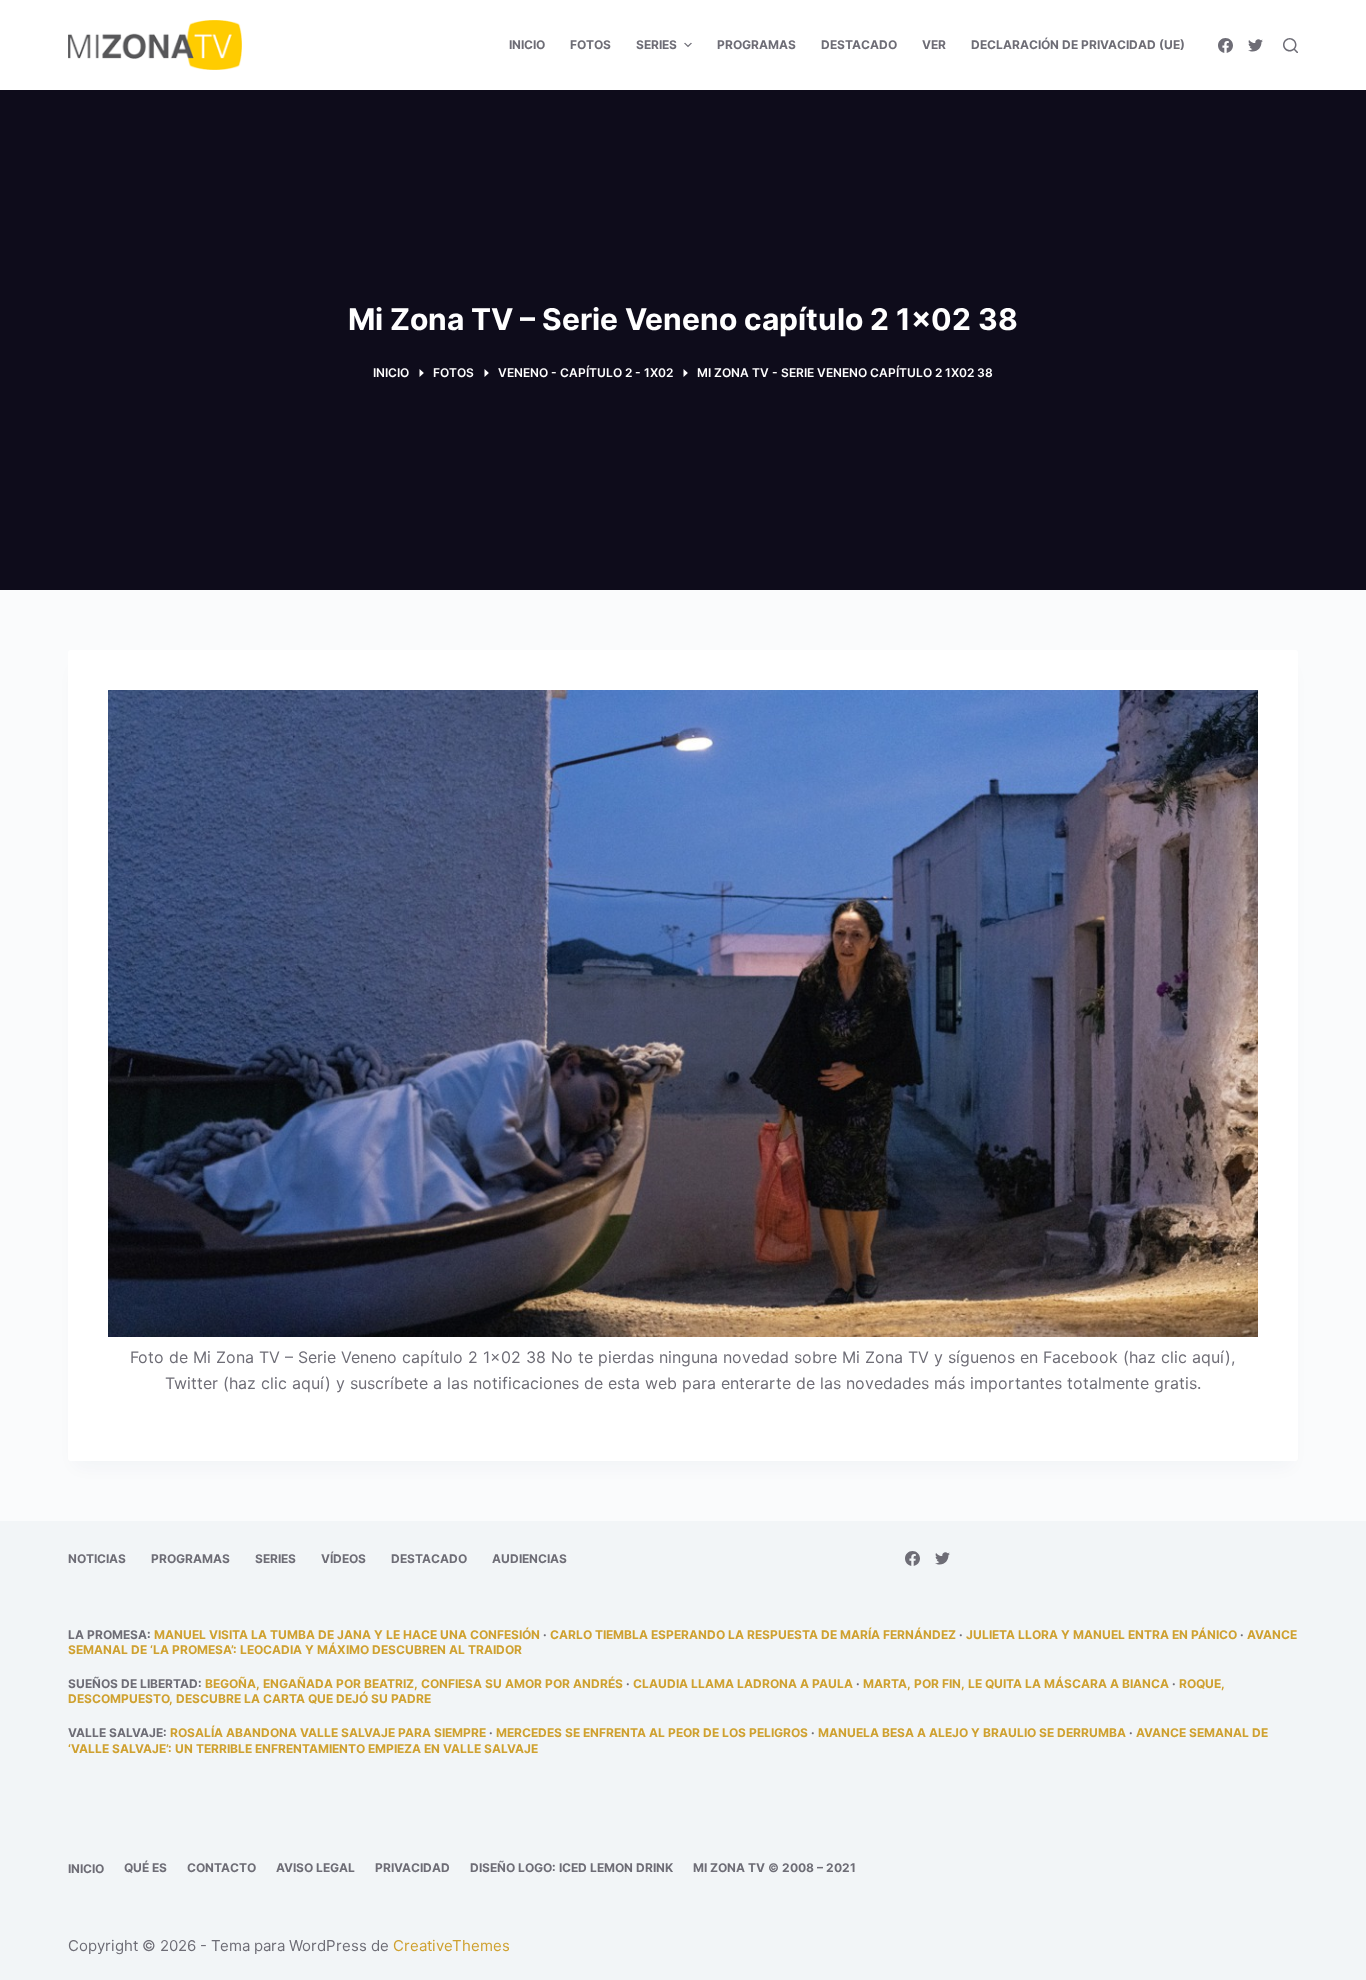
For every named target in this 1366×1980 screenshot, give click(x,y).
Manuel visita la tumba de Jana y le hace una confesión (347, 1634)
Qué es (145, 1867)
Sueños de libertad (133, 1683)
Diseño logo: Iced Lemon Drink (571, 1867)
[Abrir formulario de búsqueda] (1290, 45)
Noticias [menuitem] (97, 1558)
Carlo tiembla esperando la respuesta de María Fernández (753, 1634)
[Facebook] (1225, 45)
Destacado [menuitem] (859, 44)
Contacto (221, 1867)
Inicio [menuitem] (527, 44)
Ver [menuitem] (934, 44)
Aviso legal (315, 1867)
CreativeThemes (451, 1945)
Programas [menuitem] (756, 44)
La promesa (107, 1634)
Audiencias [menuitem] (529, 1558)
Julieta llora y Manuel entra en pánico (1101, 1634)
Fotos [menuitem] (590, 44)
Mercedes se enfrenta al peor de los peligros (652, 1732)
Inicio (86, 1868)
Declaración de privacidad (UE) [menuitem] (1078, 44)
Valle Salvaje (115, 1732)
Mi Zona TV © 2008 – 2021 (774, 1867)
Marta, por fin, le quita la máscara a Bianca (1016, 1683)
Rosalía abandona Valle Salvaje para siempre (328, 1732)
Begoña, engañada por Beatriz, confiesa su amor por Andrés (414, 1683)
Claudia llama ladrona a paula (743, 1683)
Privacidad (412, 1867)
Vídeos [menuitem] (343, 1558)
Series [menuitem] (656, 44)
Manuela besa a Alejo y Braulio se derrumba (972, 1732)
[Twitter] (1255, 45)
